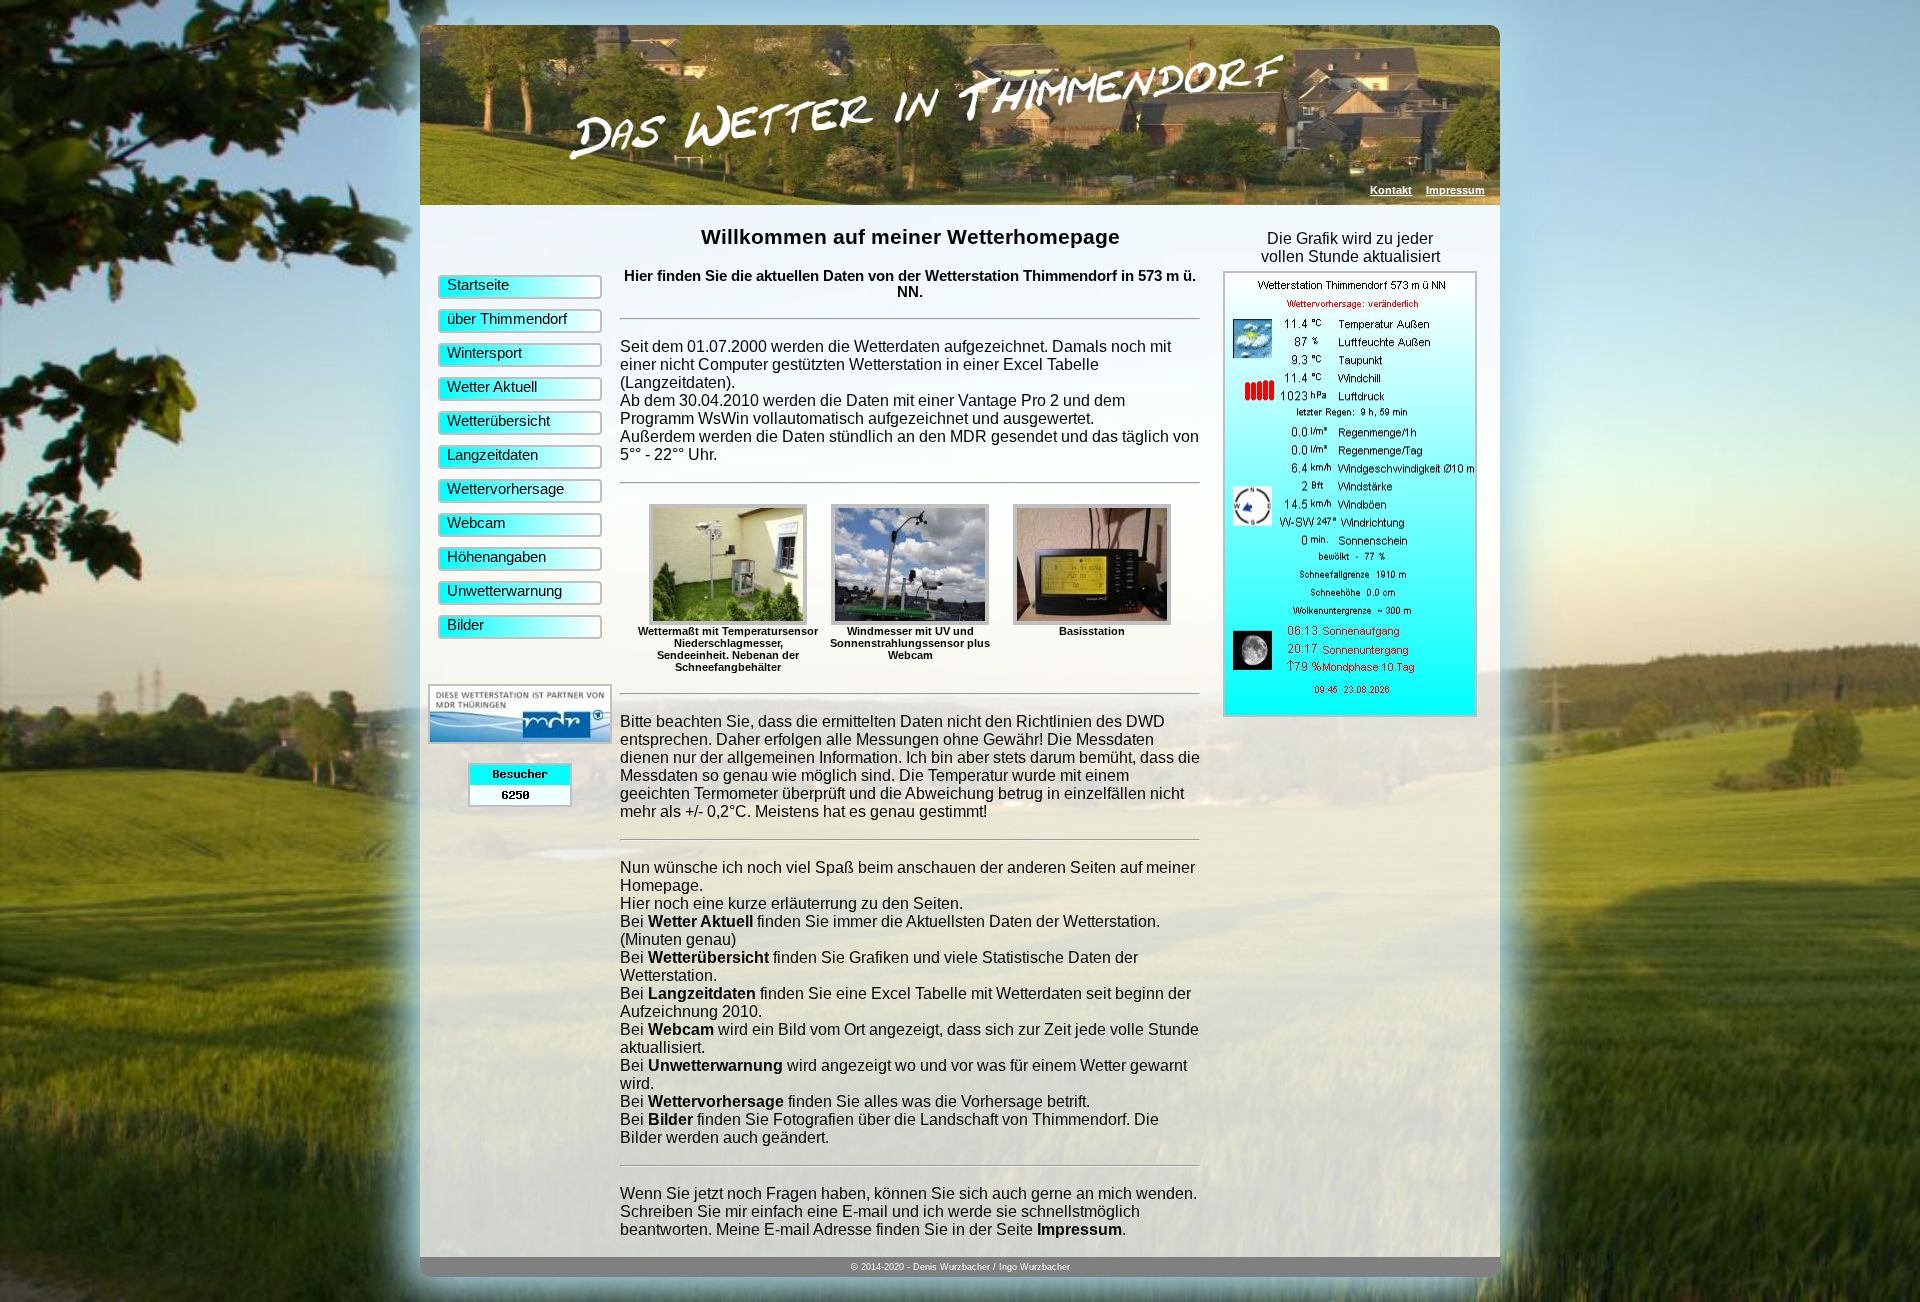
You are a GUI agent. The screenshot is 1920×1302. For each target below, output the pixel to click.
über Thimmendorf (507, 319)
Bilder (465, 625)
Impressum (1455, 190)
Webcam (476, 523)
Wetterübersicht (498, 421)
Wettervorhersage (505, 489)
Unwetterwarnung (504, 591)
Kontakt (1391, 190)
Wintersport (484, 353)
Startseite (478, 285)
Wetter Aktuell (492, 387)
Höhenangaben (496, 557)
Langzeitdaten (492, 455)
